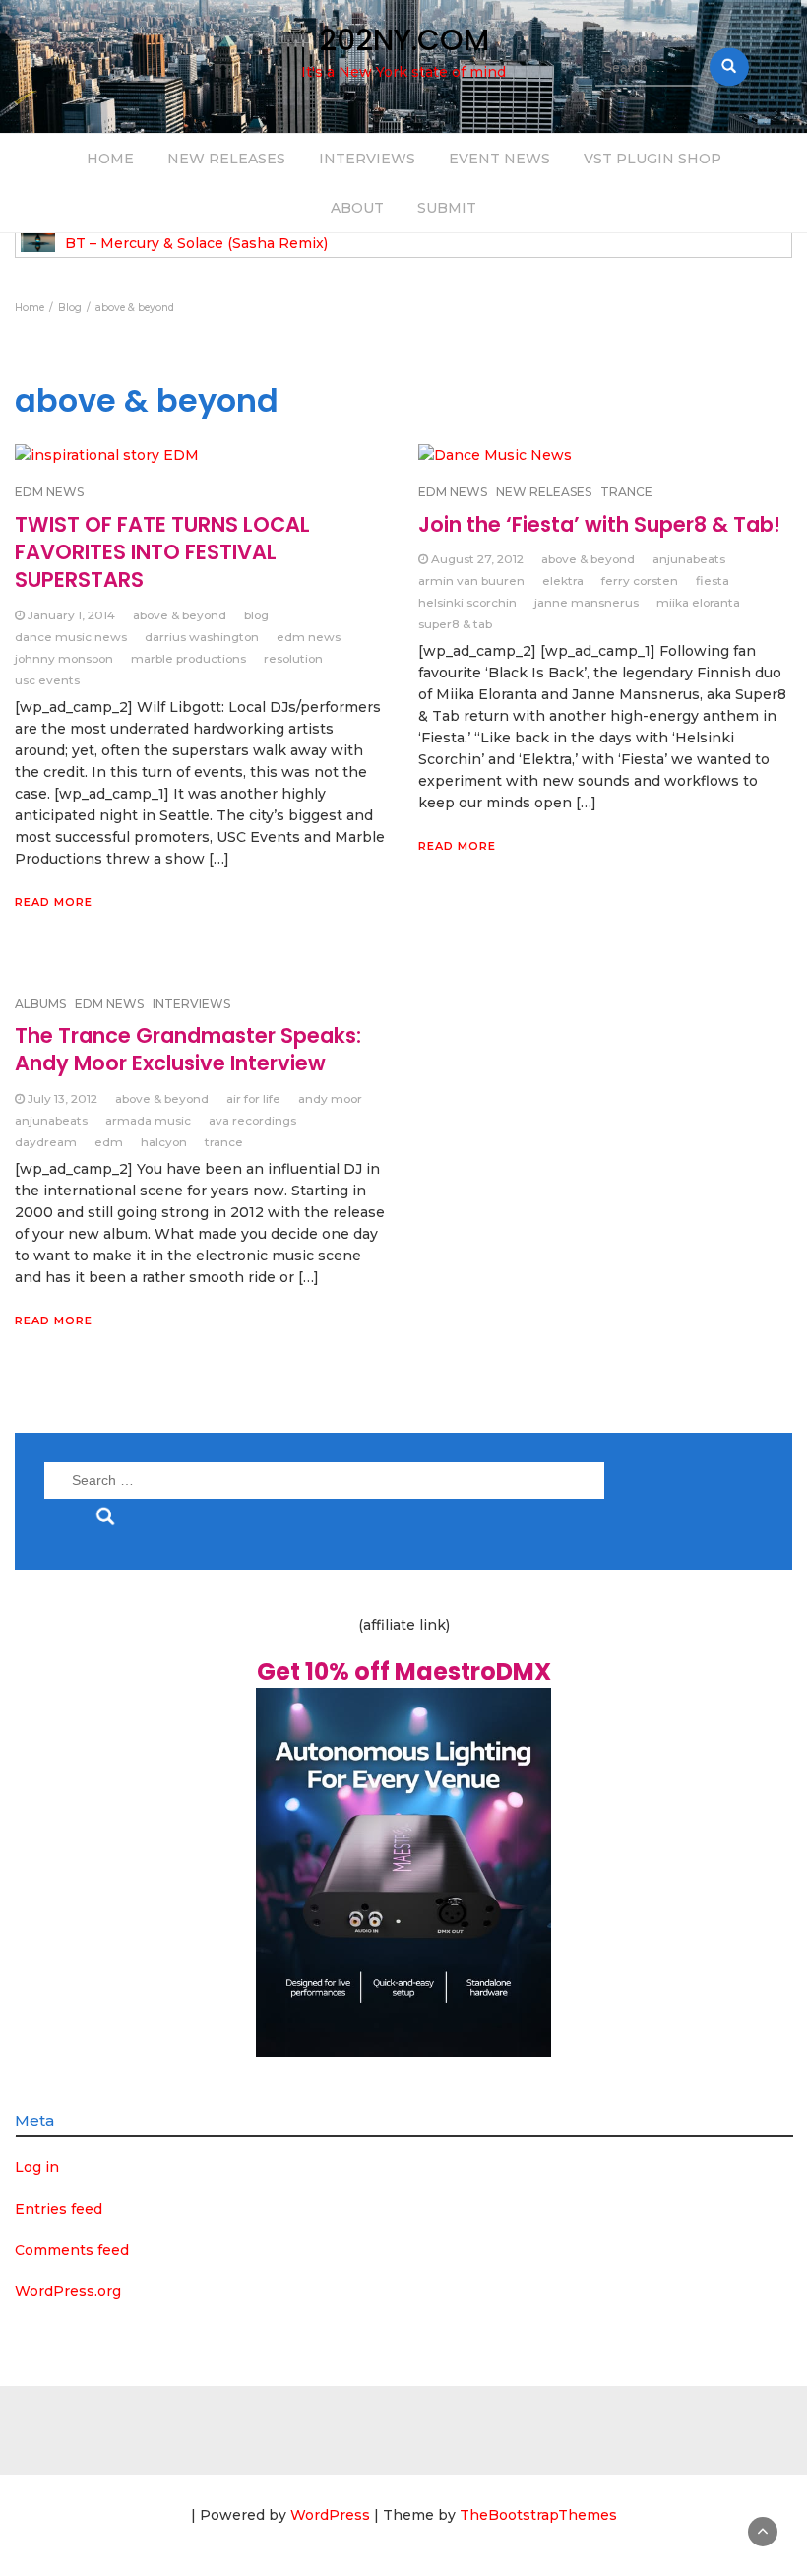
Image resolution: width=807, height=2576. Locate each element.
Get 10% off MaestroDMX (404, 1672)
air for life (253, 1098)
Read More (54, 902)
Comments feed (72, 2250)
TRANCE (626, 492)
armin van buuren (471, 580)
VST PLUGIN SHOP (652, 159)
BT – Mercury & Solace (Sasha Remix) (196, 244)
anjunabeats (689, 559)
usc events (47, 680)
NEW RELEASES (226, 159)
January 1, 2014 (71, 615)
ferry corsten (640, 580)
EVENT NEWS (499, 159)
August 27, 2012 (477, 559)
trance (224, 1142)
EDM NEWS (109, 1004)
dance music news (71, 637)
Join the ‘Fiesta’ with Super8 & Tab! (599, 524)
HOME (110, 159)
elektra (563, 580)
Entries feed (59, 2209)
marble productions (188, 658)
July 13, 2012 (62, 1098)
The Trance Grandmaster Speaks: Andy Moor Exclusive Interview (188, 1049)
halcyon (164, 1142)
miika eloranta (698, 602)
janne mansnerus (587, 602)
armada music (148, 1120)
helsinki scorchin (467, 602)
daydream (46, 1142)
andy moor (330, 1098)
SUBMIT (447, 208)
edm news (309, 637)
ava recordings (252, 1120)
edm (109, 1142)
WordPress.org (68, 2291)
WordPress (330, 2515)
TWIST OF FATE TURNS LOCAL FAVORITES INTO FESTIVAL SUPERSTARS (162, 552)
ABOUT (357, 208)
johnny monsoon (64, 658)
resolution (293, 658)
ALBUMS (40, 1004)
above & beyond (180, 615)
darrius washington (202, 637)
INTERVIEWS (367, 159)
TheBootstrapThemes (538, 2515)
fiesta (713, 580)
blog (256, 615)
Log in (37, 2167)
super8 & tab (455, 624)
